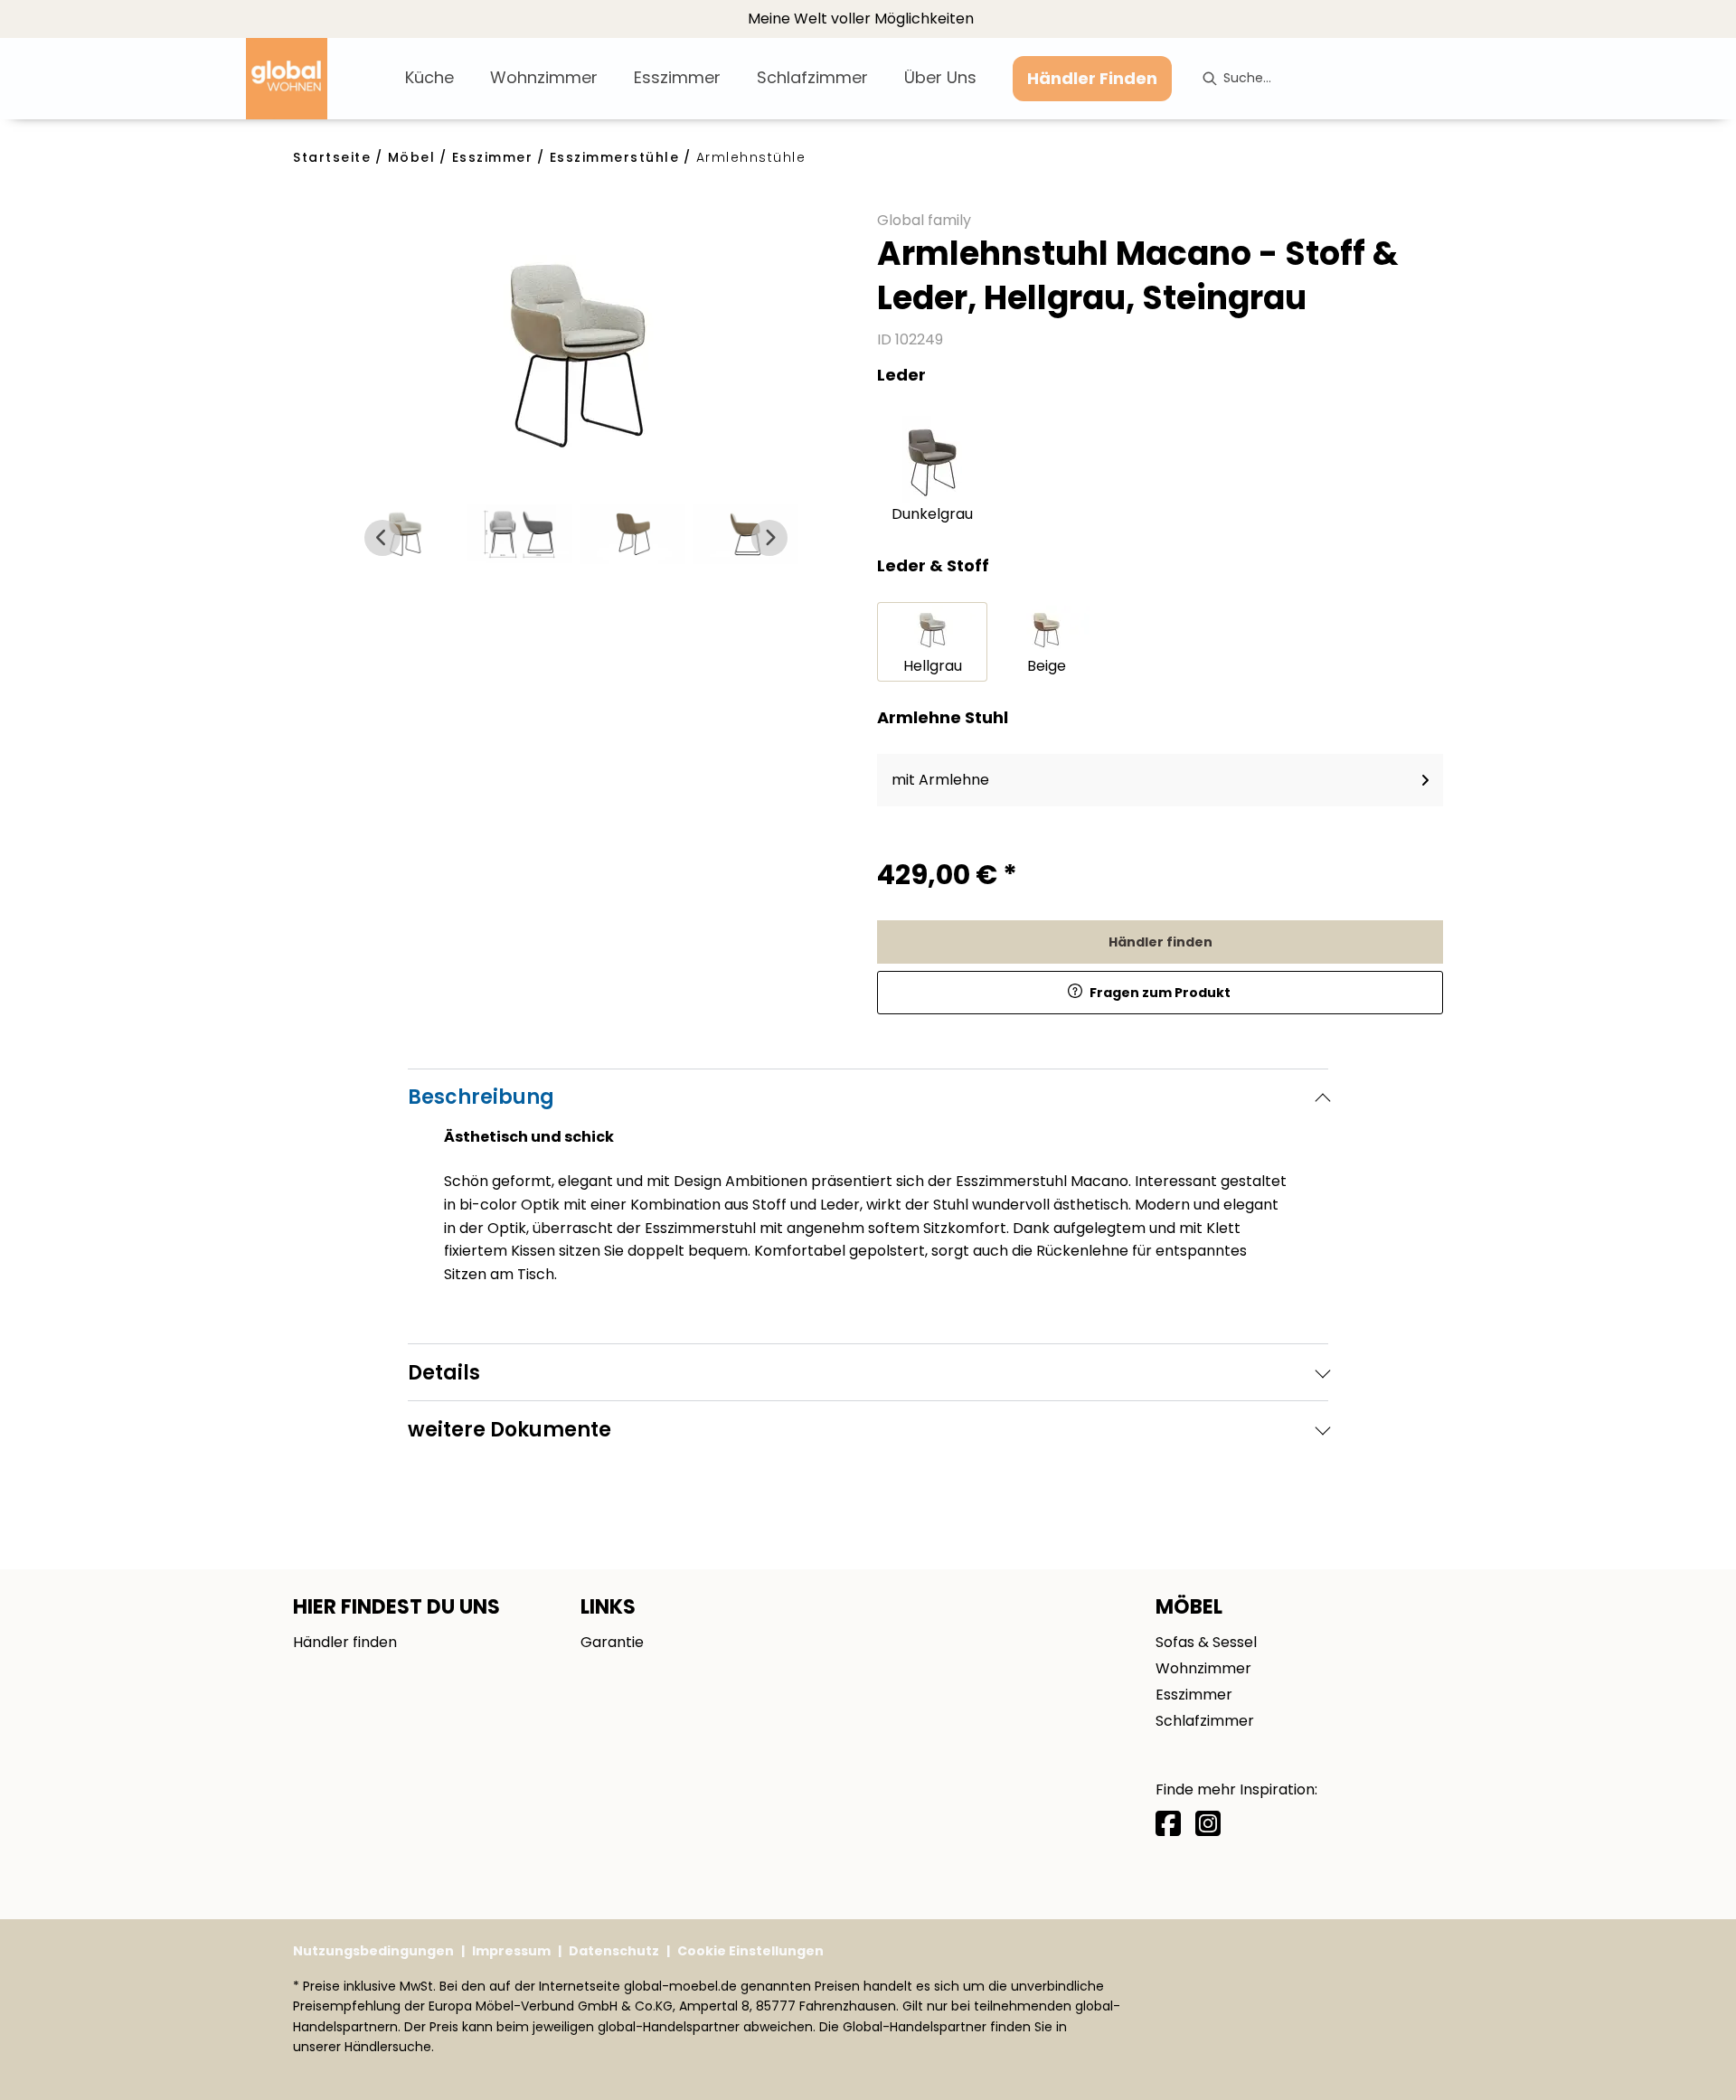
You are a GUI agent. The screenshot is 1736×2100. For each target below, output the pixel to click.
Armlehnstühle (751, 157)
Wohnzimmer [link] (1203, 1668)
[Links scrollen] (382, 538)
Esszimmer (493, 157)
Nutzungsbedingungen (373, 1951)
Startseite (332, 157)
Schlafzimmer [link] (1205, 1721)
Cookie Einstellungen (750, 1951)
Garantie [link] (612, 1642)
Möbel (412, 157)
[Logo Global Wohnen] (318, 79)
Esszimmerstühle (615, 157)
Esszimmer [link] (1194, 1695)
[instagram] (1208, 1824)
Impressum (511, 1951)
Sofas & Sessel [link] (1206, 1642)
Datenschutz (614, 1951)
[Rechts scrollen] (769, 538)
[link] (429, 77)
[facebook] (1168, 1824)
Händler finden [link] (1160, 942)
